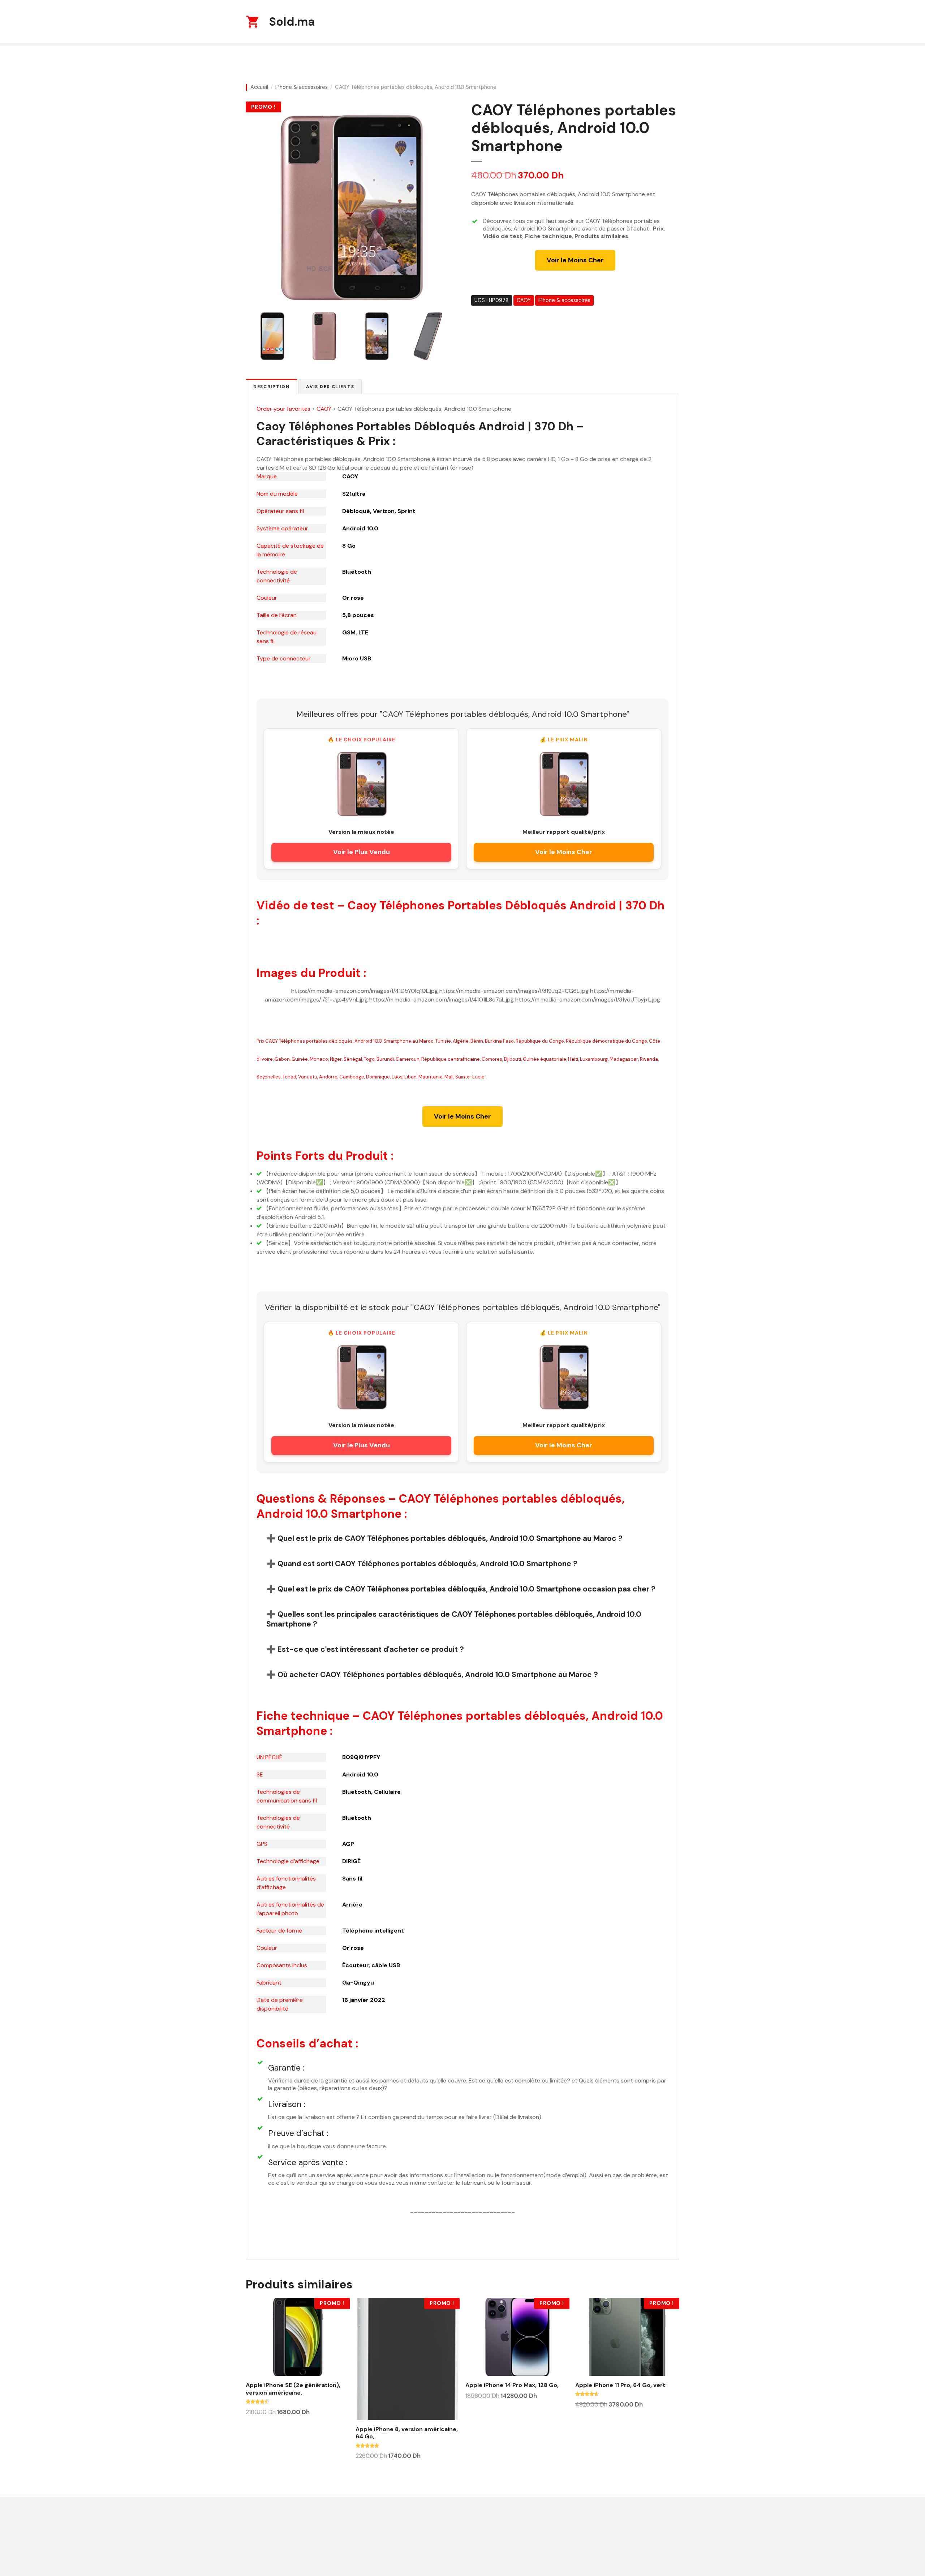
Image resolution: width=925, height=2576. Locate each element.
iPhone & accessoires (302, 87)
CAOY (524, 300)
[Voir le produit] (361, 783)
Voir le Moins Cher (575, 260)
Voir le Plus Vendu (362, 852)
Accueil (259, 87)
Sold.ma (292, 22)
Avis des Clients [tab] (330, 387)
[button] (462, 1538)
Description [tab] (271, 387)
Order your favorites (283, 409)
